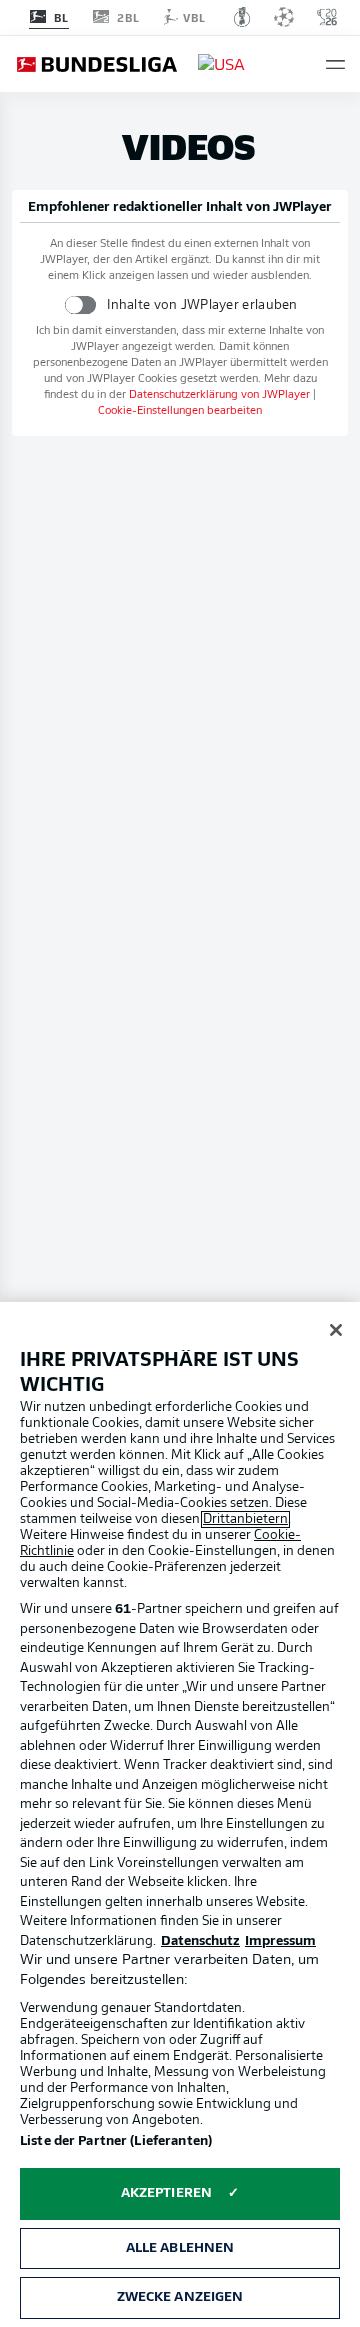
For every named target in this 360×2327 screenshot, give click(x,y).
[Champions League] (284, 17)
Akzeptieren (166, 2193)
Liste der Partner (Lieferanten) (116, 2141)
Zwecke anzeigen (180, 2297)
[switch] (80, 304)
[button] (335, 64)
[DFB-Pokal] (242, 17)
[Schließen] (336, 1330)
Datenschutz (200, 1941)
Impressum (280, 1941)
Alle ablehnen (180, 2248)
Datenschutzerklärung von (219, 395)
